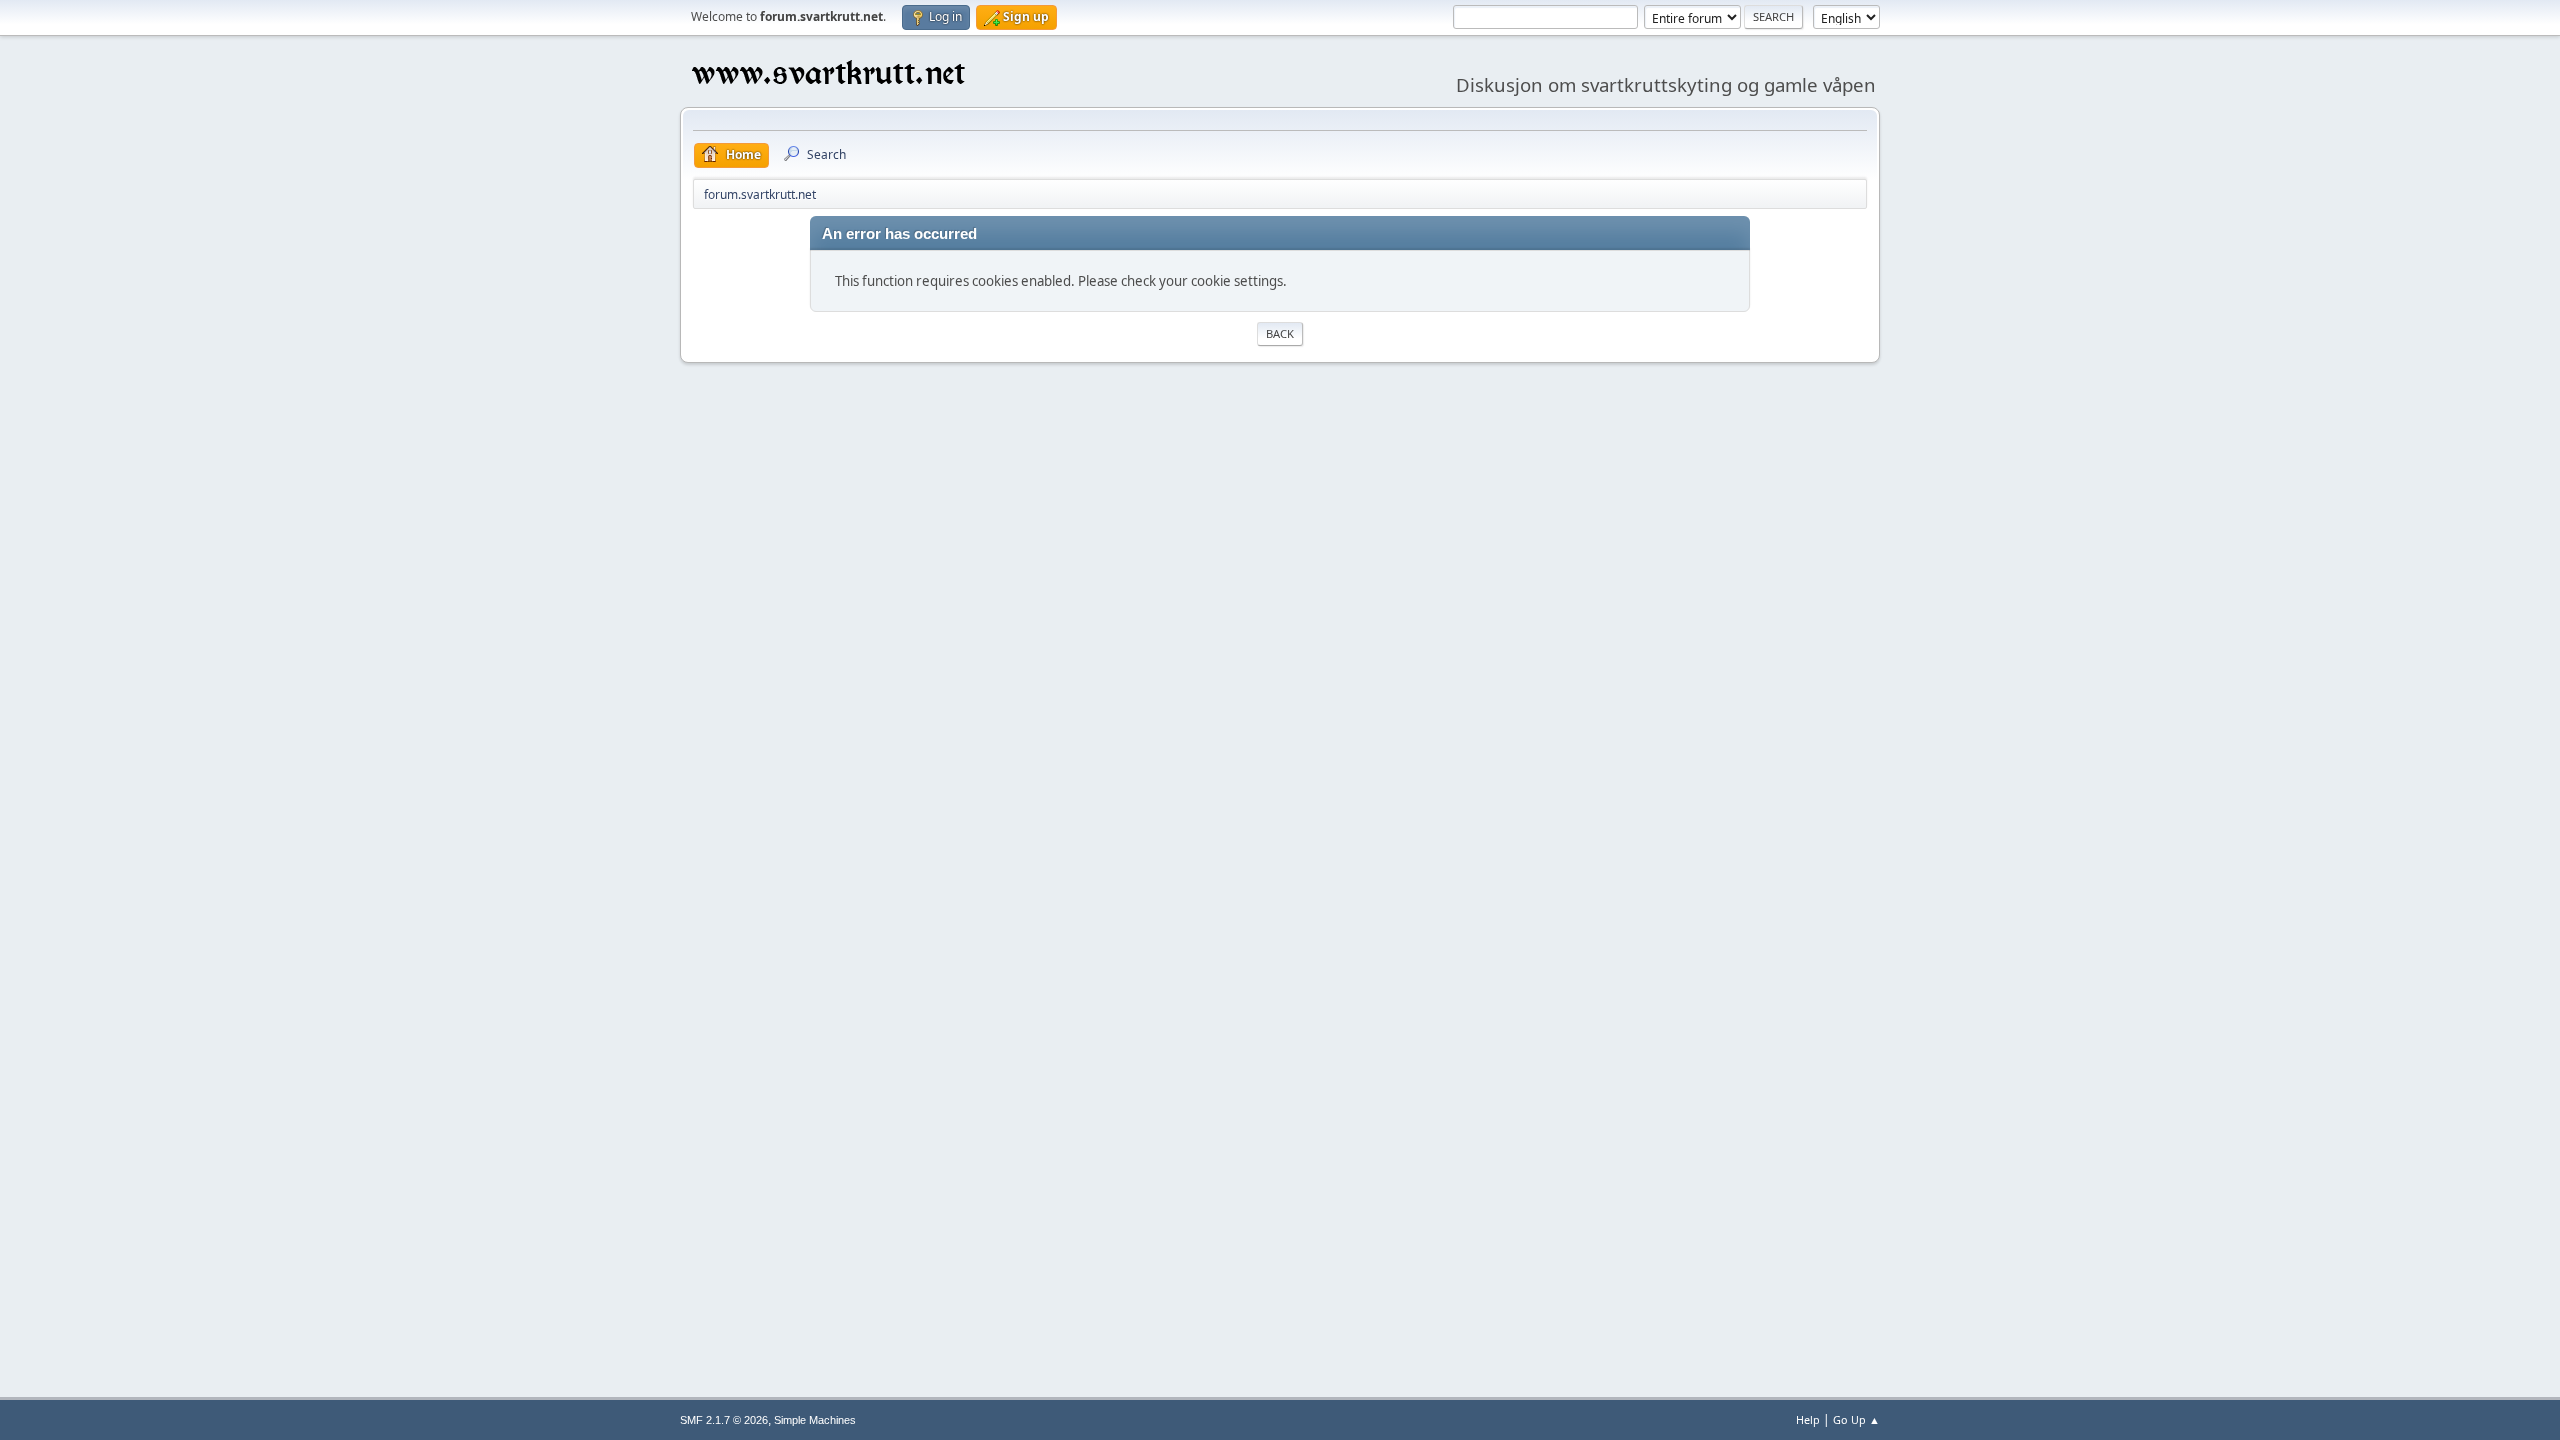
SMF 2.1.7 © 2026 (724, 1420)
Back (1280, 333)
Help (1808, 1419)
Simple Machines (815, 1420)
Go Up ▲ (1856, 1419)
